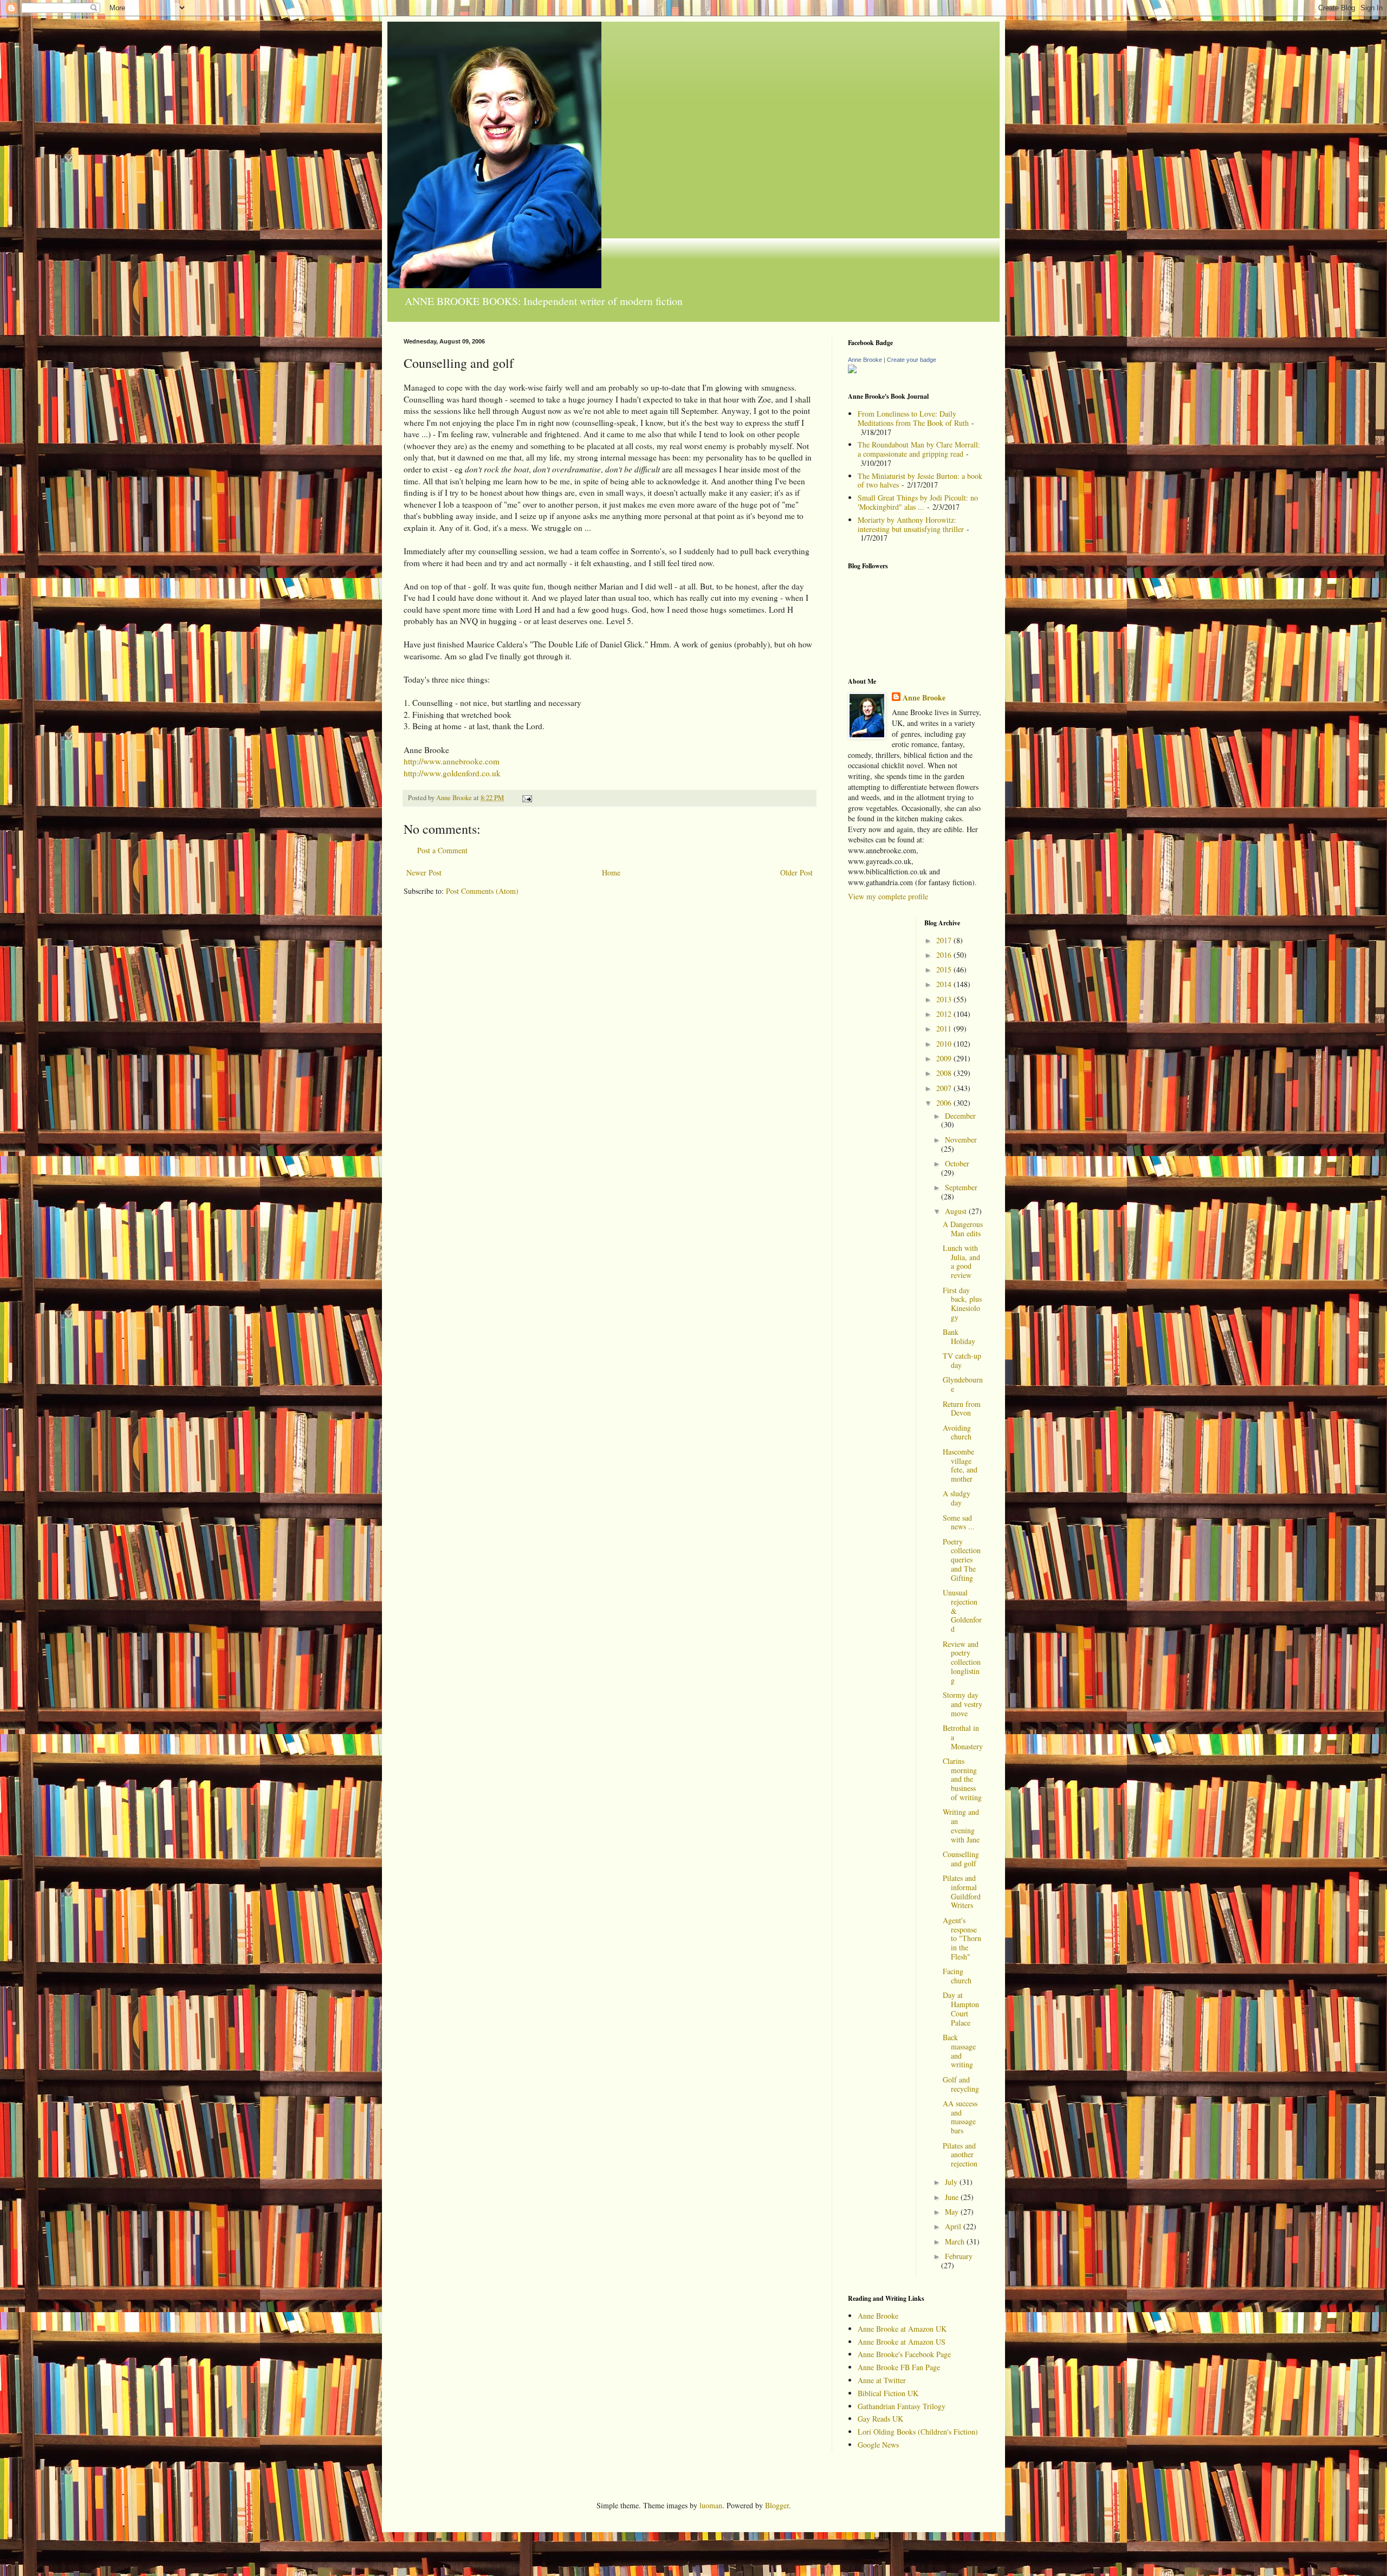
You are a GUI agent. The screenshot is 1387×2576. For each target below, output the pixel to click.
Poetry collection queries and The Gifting (962, 1560)
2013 (945, 999)
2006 (945, 1103)
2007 (945, 1088)
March (956, 2241)
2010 (945, 1044)
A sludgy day (957, 1498)
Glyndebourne (963, 1384)
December (960, 1116)
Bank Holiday (959, 1336)
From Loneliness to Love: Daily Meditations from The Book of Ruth (913, 418)
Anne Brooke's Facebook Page (904, 2354)
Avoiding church (957, 1432)
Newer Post (424, 872)
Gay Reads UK (880, 2419)
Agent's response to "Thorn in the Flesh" (962, 1938)
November (961, 1140)
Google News (878, 2445)
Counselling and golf (961, 1859)
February (959, 2256)
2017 (945, 940)
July (952, 2182)
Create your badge (912, 360)
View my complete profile (888, 896)
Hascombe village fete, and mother (960, 1465)
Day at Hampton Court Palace (961, 2009)
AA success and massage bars (960, 2117)
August (957, 1211)
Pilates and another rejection (960, 2155)
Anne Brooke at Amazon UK (902, 2329)
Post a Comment (442, 850)
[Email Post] (526, 798)
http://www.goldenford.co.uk (452, 773)
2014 (945, 984)
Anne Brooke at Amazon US (902, 2342)
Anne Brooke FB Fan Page (899, 2367)
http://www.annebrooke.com (452, 761)
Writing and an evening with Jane (961, 1825)
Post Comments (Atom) (482, 891)
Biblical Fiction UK (888, 2393)
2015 (945, 969)
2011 (945, 1029)
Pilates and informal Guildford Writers (962, 1892)
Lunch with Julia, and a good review (961, 1261)
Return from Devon (962, 1409)
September (961, 1187)
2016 (945, 955)
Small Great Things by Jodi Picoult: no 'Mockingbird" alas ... (918, 502)
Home (611, 872)
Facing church (957, 1976)
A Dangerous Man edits (963, 1229)
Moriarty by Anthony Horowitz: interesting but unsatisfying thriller (911, 524)
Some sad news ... (959, 1522)
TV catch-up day (962, 1360)
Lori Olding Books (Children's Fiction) (918, 2432)
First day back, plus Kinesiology (962, 1304)
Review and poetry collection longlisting (962, 1662)
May (953, 2212)
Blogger (777, 2505)
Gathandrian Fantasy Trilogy (902, 2406)
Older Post (796, 872)
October (957, 1163)
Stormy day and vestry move (963, 1704)
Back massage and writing (959, 2051)
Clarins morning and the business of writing (962, 1779)
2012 (945, 1014)
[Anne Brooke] (852, 370)
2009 (945, 1058)
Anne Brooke (865, 360)
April (954, 2226)
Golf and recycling (961, 2084)
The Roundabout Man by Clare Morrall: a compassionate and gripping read (919, 449)
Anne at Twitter (882, 2380)
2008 (945, 1073)
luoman (711, 2505)
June (953, 2197)
